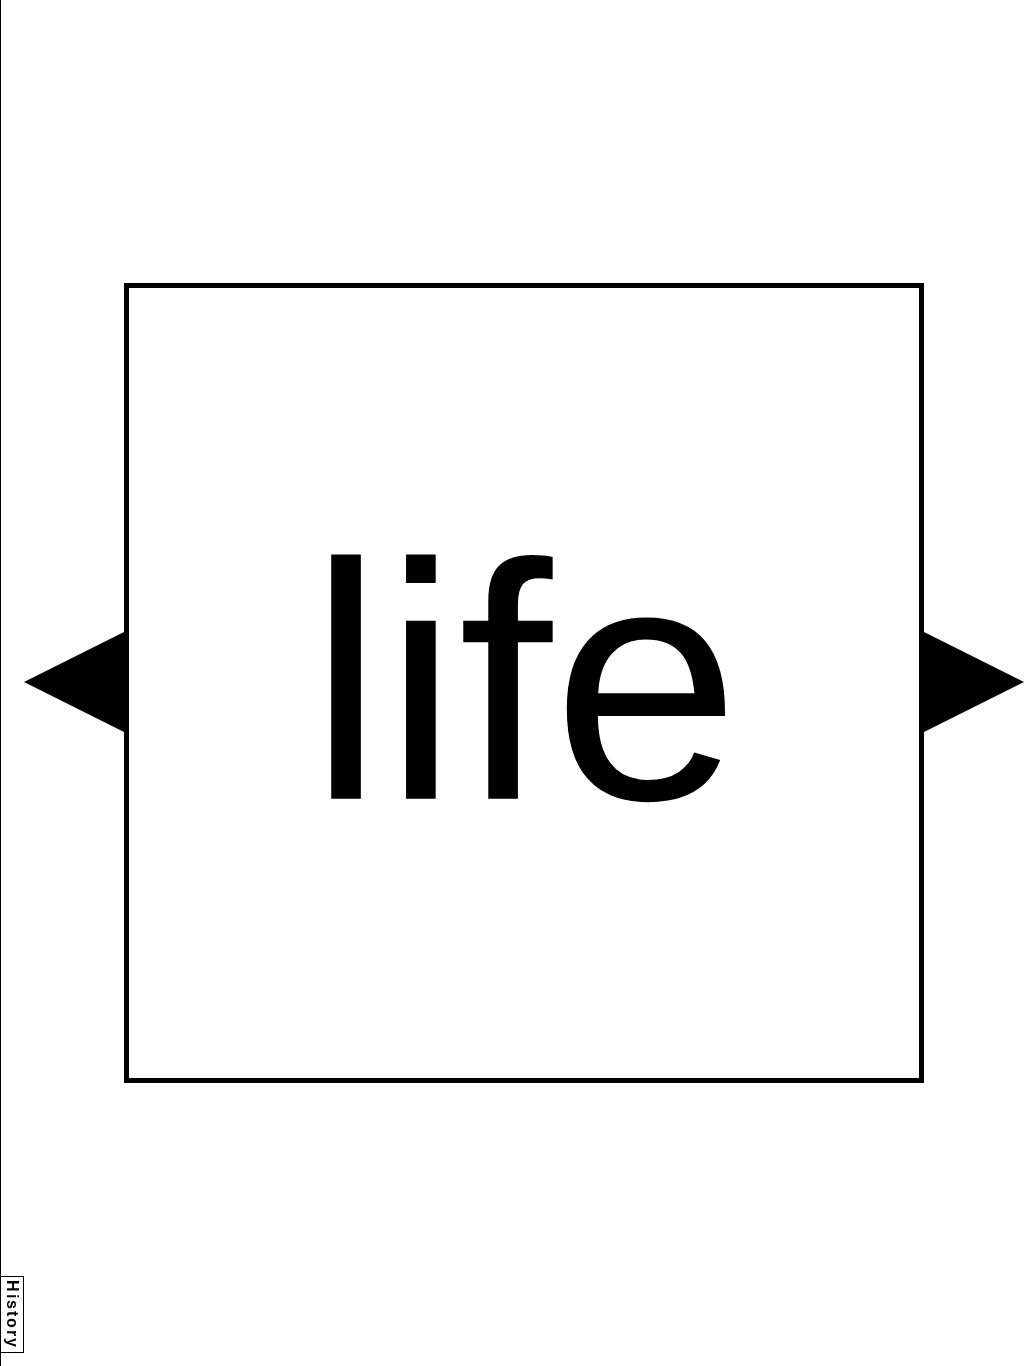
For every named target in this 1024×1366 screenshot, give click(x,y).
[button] (74, 682)
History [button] (12, 1314)
